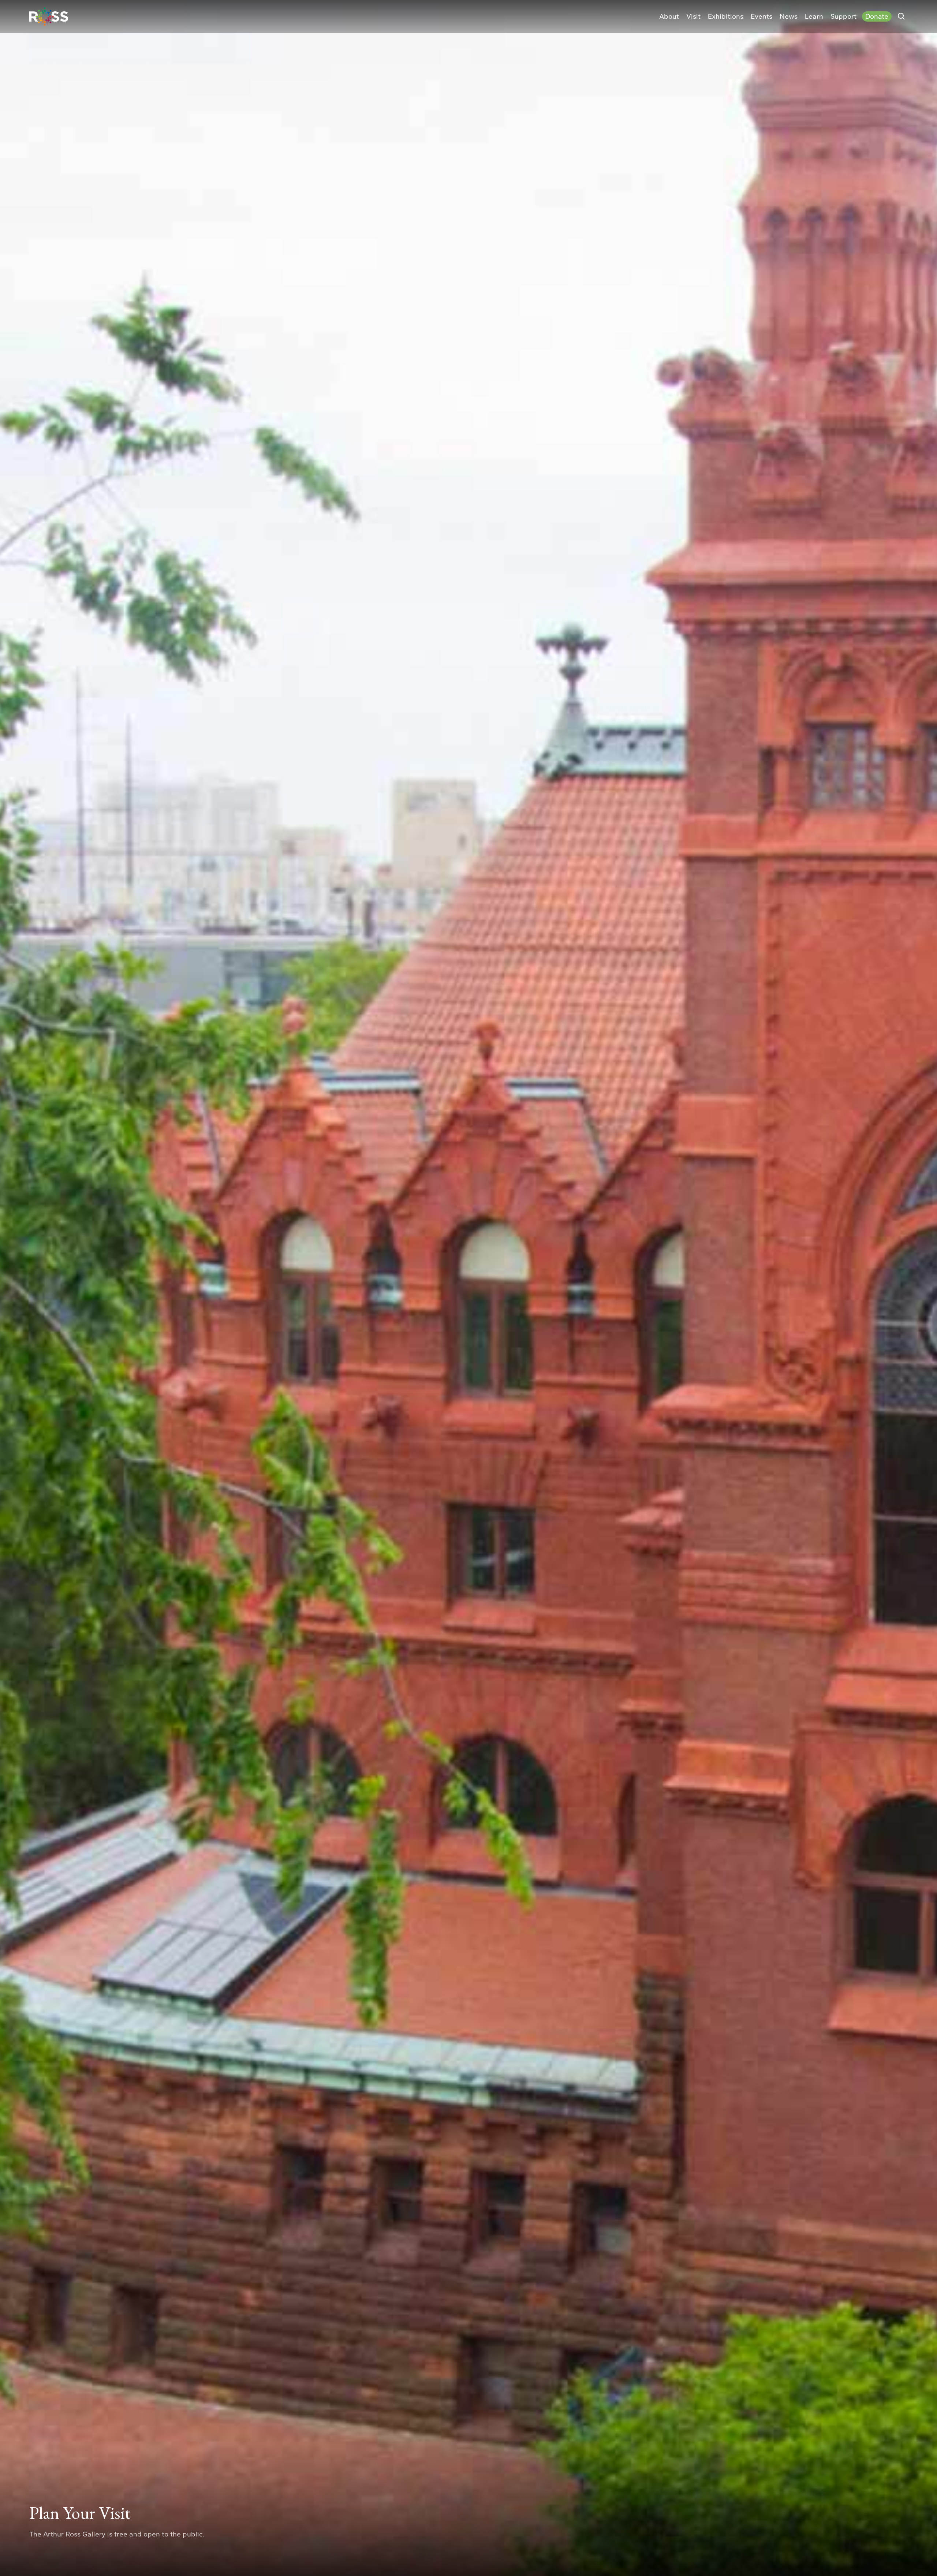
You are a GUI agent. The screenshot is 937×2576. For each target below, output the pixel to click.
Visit (693, 16)
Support (843, 16)
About (669, 16)
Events (761, 16)
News (789, 16)
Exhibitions (726, 16)
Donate (877, 16)
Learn (814, 16)
